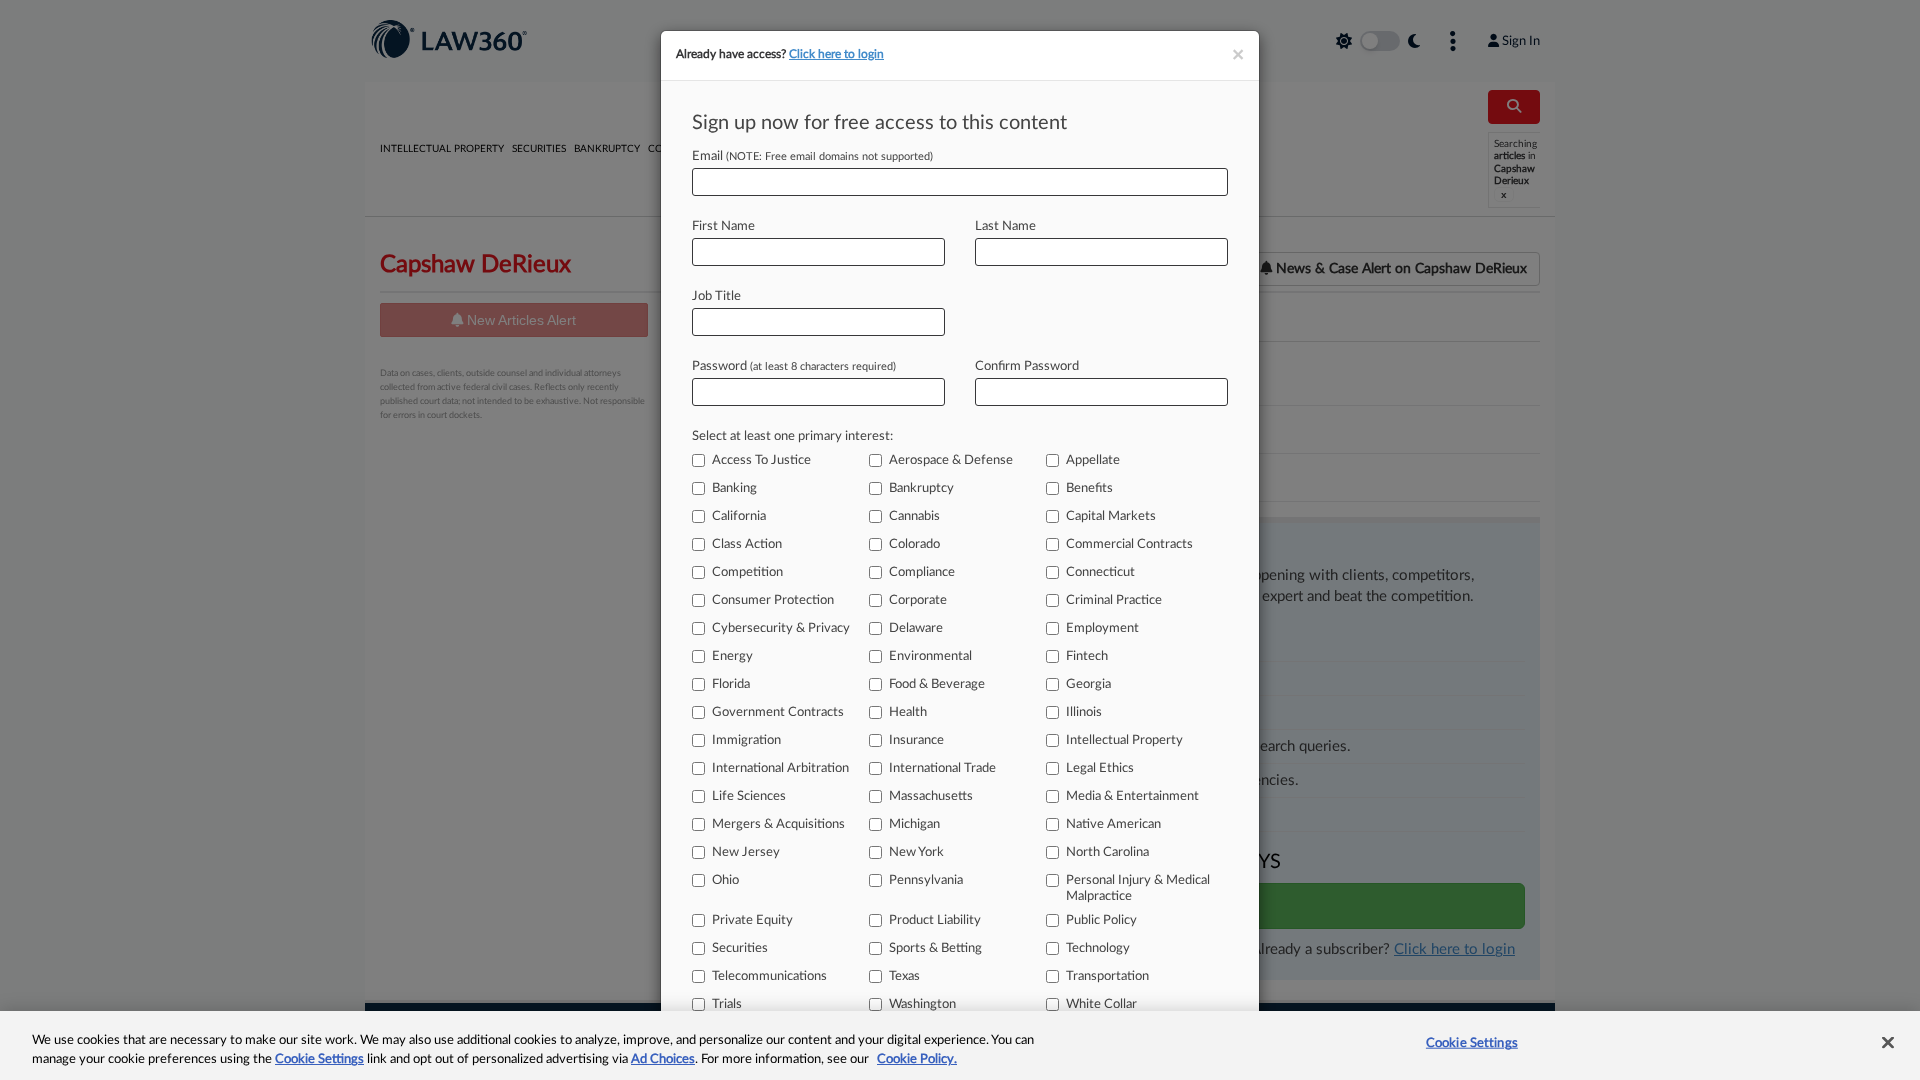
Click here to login (836, 54)
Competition (747, 572)
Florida (731, 684)
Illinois (1084, 712)
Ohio (725, 880)
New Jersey (746, 852)
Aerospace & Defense (951, 460)
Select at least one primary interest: (792, 436)
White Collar (1101, 1004)
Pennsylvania (926, 880)
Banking (734, 488)
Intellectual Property (1124, 740)
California (739, 516)
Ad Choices (663, 1059)
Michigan (914, 824)
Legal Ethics (1100, 768)
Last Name (1005, 226)
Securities (740, 948)
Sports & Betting (935, 948)
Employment (1102, 628)
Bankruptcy (921, 488)
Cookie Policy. (917, 1059)
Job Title (716, 296)
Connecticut (1100, 572)
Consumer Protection (773, 600)
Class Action (747, 544)
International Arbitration (780, 768)
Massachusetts (931, 796)
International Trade (942, 768)
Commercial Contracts (1129, 544)
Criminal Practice (1114, 600)
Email (812, 156)
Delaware (916, 628)
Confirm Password (1027, 366)
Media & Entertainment (1132, 796)
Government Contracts (778, 712)
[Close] (1888, 1043)
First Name (723, 226)
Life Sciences (749, 796)
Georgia (1088, 684)
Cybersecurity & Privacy (781, 628)
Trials (727, 1004)
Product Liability (935, 920)
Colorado (914, 544)
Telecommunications (769, 976)
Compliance (922, 572)
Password (794, 366)
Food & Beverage (937, 684)
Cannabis (914, 516)
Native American (1113, 824)
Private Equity (752, 920)
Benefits (1089, 488)
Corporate (918, 600)
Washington (922, 1004)
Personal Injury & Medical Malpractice (1138, 888)
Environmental (930, 656)
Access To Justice (761, 460)
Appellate (1093, 460)
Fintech (1087, 656)
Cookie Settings (319, 1059)
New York (916, 852)
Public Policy (1101, 920)
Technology (1098, 948)
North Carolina (1107, 852)
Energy (732, 656)
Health (908, 712)
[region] (960, 1045)
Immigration (746, 740)
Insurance (916, 740)
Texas (904, 976)
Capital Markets (1111, 516)
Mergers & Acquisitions (778, 824)
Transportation (1107, 976)
